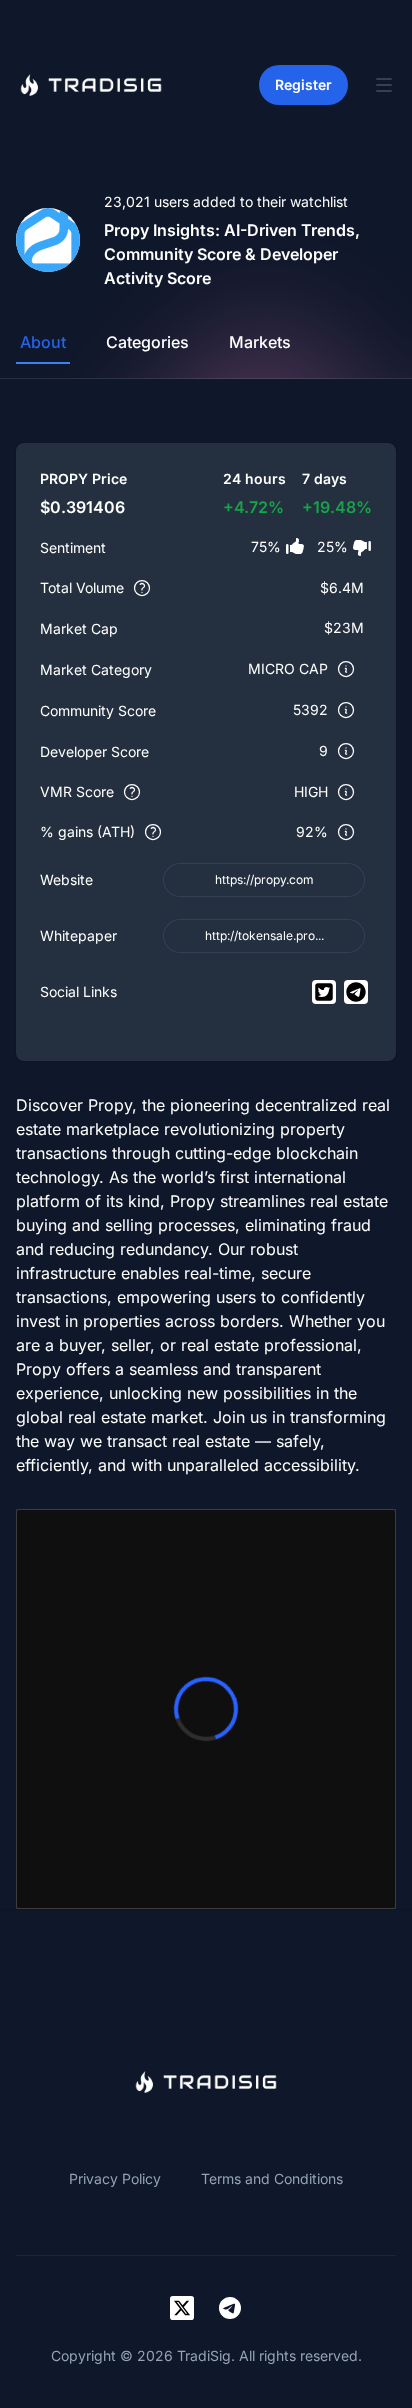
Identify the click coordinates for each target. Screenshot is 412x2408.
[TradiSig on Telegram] (230, 2308)
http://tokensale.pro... (264, 935)
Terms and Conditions (272, 2178)
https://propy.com (264, 879)
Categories (147, 342)
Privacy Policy (115, 2178)
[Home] (91, 85)
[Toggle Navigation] (384, 85)
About (43, 342)
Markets (260, 342)
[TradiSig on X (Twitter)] (182, 2308)
